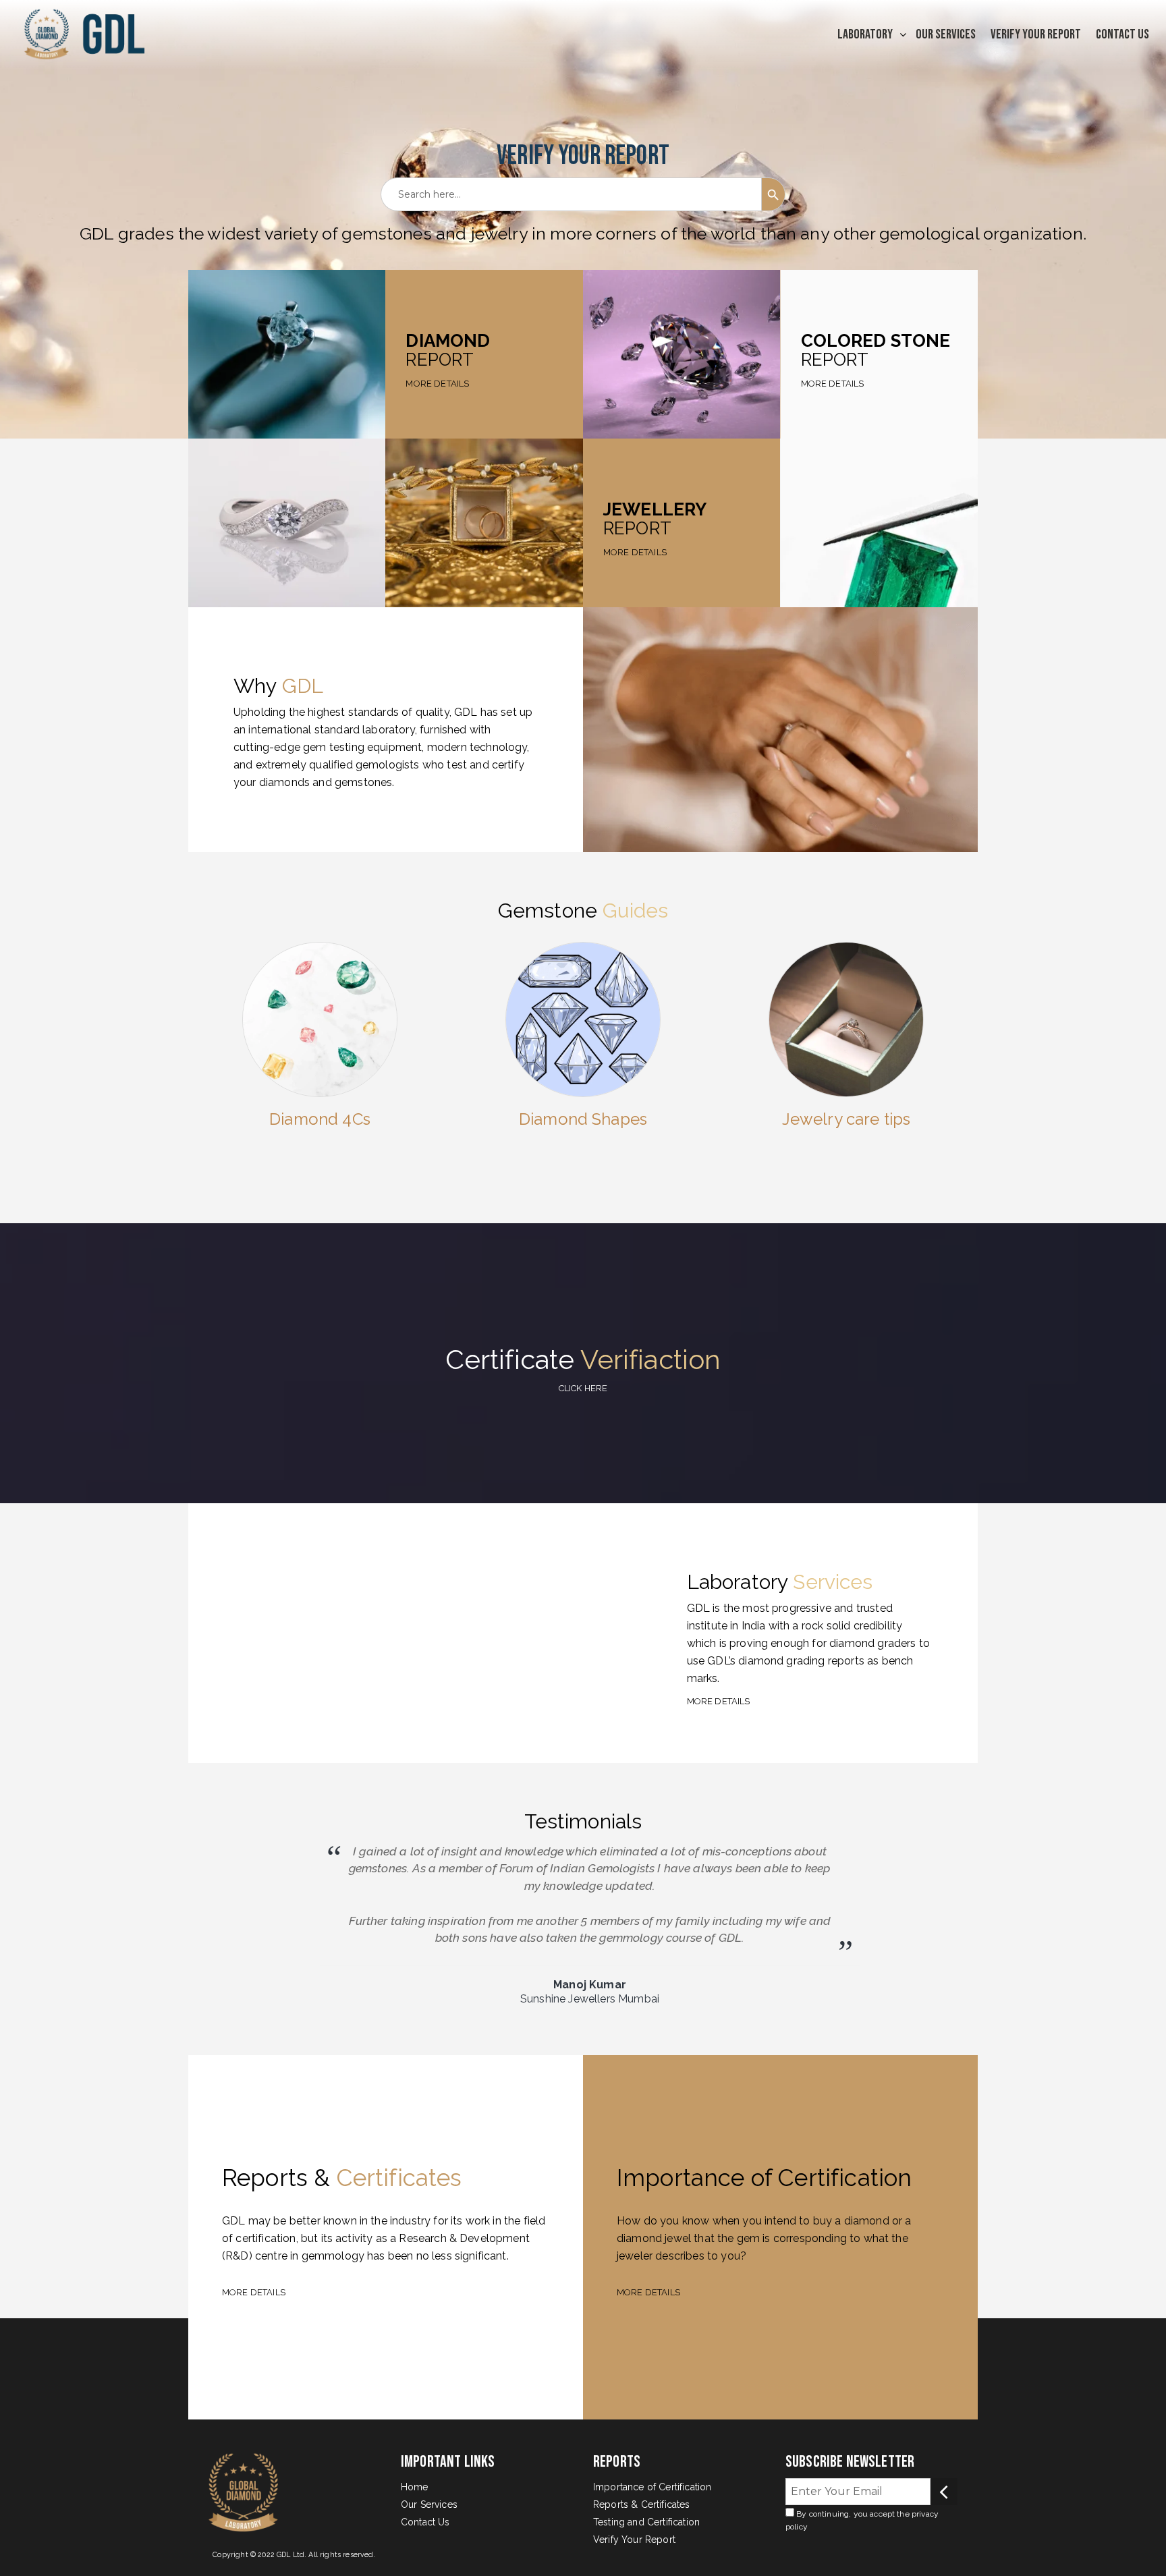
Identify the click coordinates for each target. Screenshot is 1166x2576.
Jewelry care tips (846, 1119)
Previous (193, 1933)
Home (415, 2487)
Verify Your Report (1036, 34)
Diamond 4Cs (320, 1119)
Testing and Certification (646, 2522)
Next (987, 1933)
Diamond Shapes (583, 1119)
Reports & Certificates (642, 2504)
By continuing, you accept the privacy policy (862, 2521)
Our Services (946, 34)
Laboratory (865, 34)
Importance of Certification (652, 2487)
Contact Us (1122, 34)
